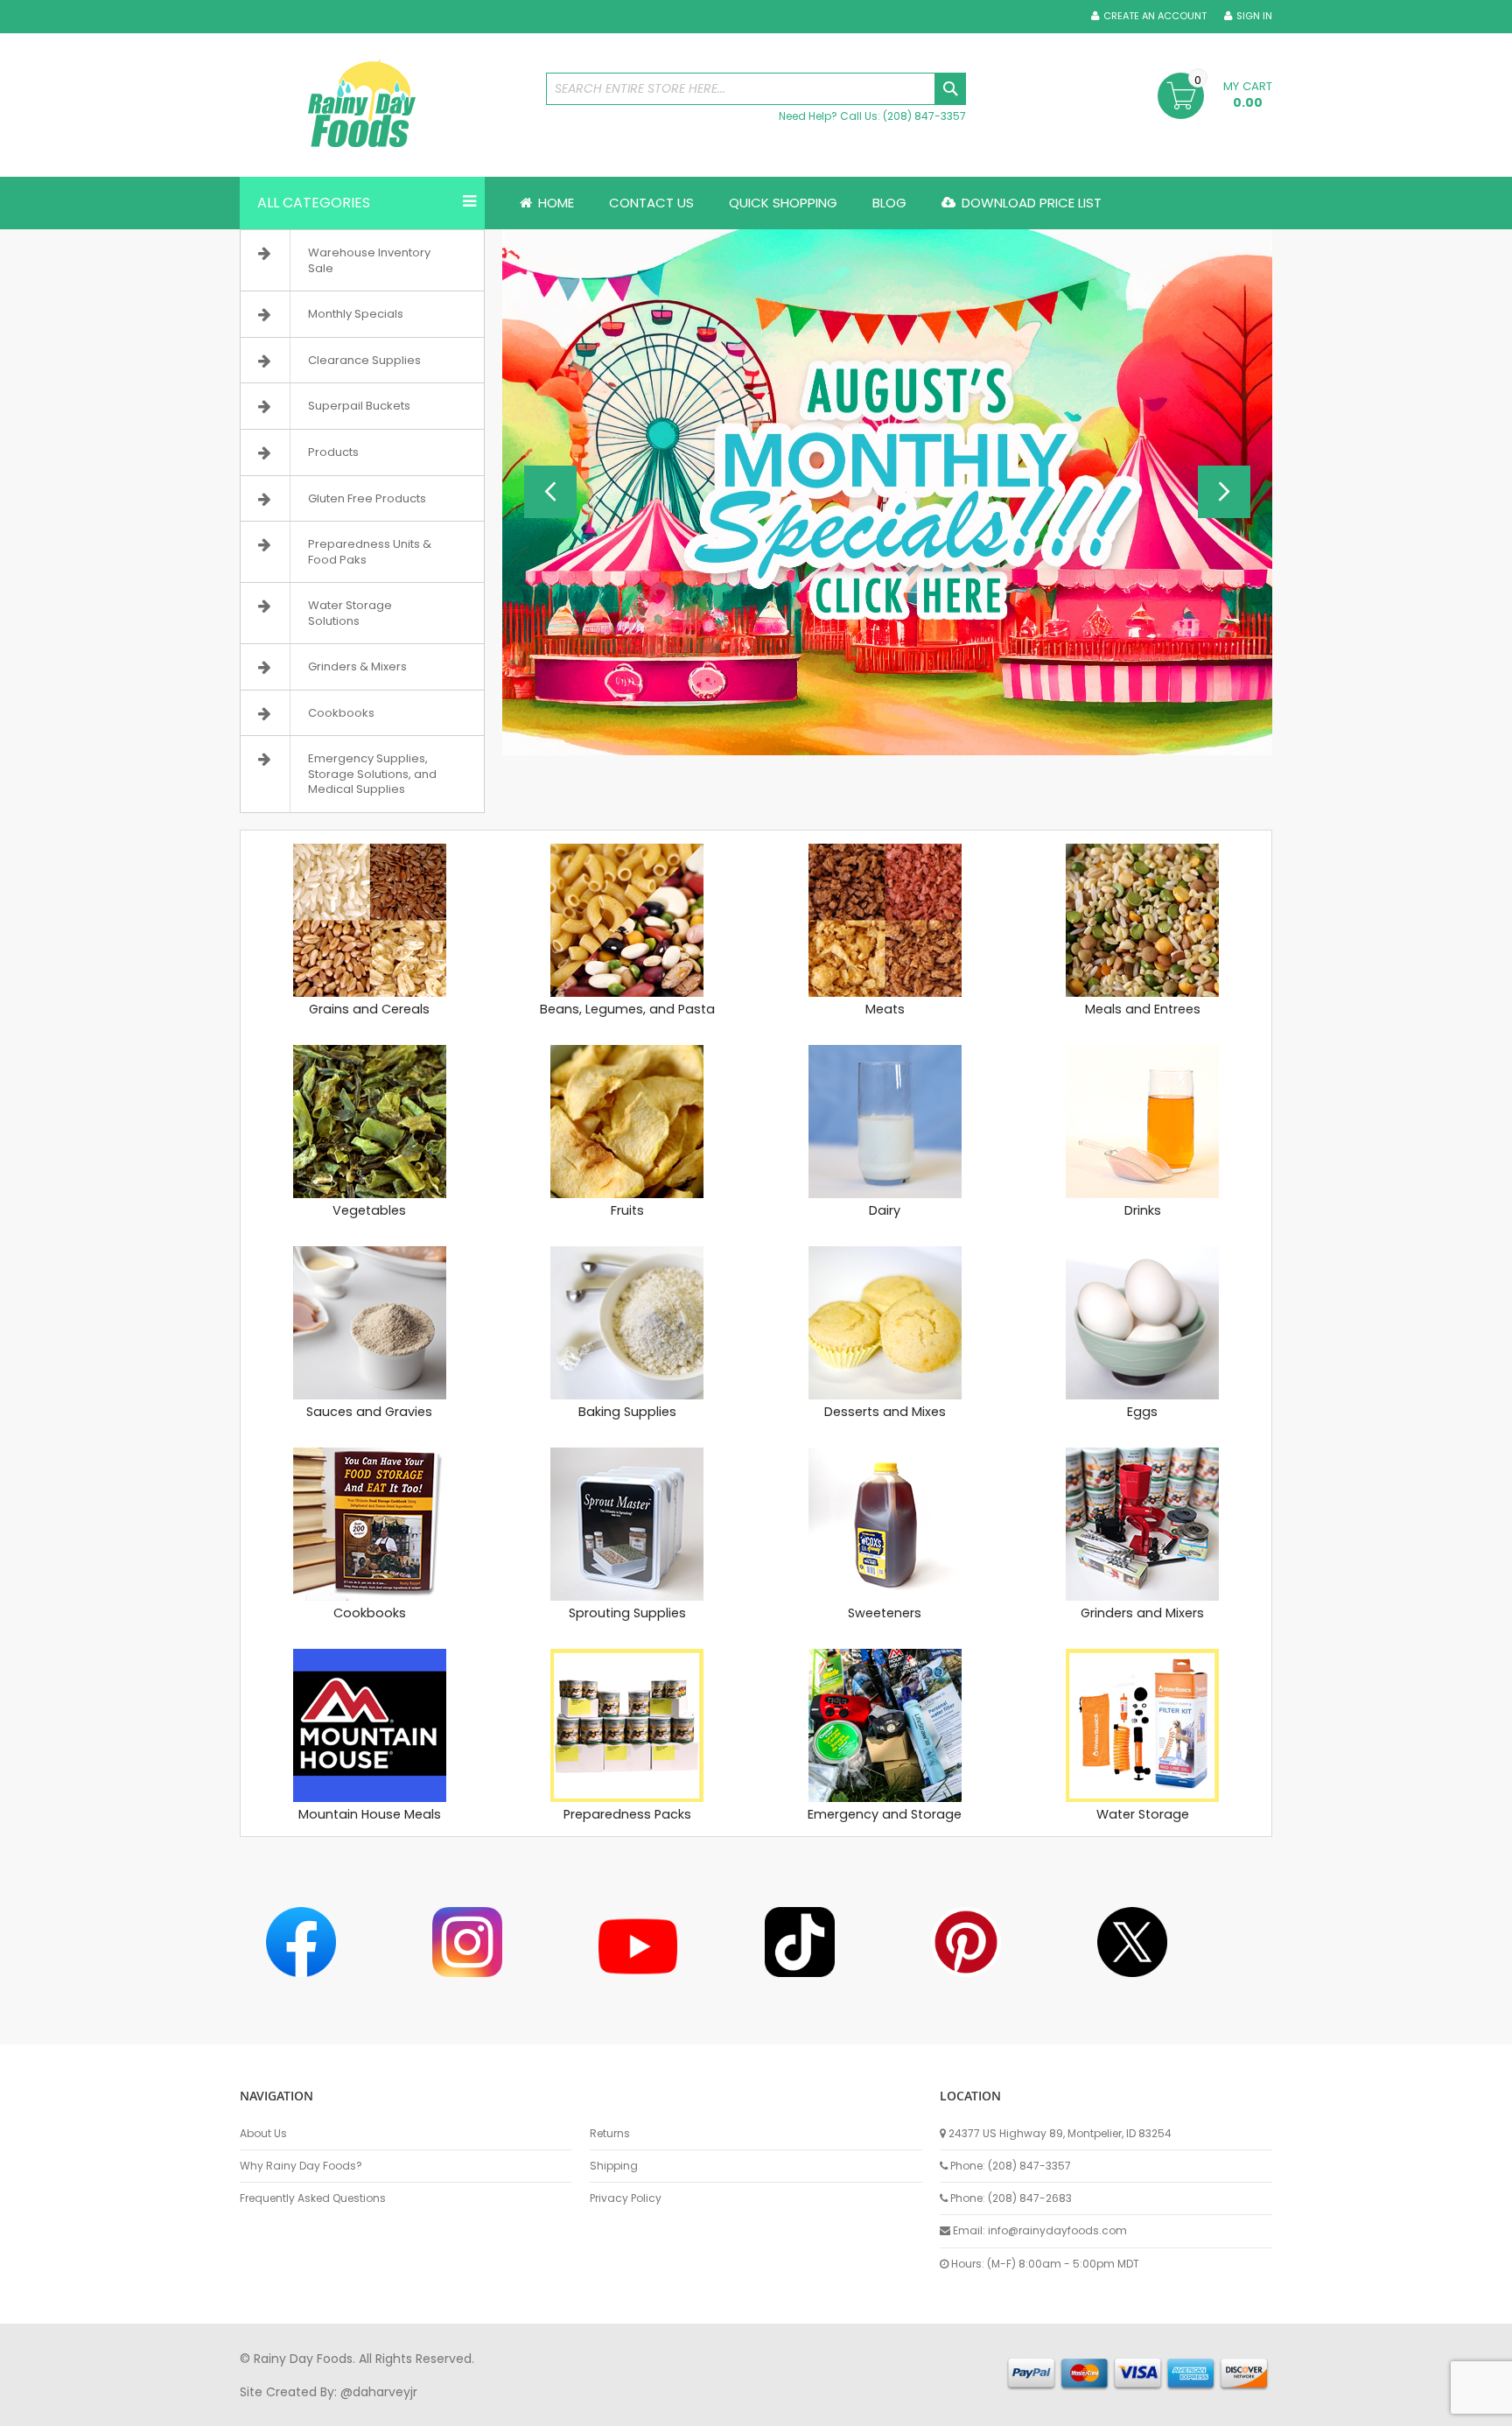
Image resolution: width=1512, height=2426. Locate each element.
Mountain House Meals (370, 1814)
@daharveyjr (379, 2392)
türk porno (816, 2408)
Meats (885, 1009)
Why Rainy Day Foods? (301, 2166)
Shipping (614, 2166)
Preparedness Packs (627, 1814)
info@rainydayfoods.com (1057, 2230)
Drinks (1143, 1210)
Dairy (885, 1210)
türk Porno (634, 2408)
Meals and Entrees (1143, 1009)
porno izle (336, 2408)
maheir (390, 2408)
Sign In (1254, 16)
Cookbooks (370, 1613)
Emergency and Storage (885, 1814)
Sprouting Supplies (627, 1613)
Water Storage (1143, 1814)
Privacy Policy (626, 2198)
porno (258, 2408)
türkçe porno (455, 2408)
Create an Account (1155, 16)
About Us (263, 2134)
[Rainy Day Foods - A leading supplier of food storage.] (384, 105)
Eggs (1142, 1412)
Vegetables (369, 1210)
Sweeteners (885, 1613)
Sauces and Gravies (369, 1412)
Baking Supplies (627, 1412)
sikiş (291, 2408)
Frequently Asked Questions (313, 2198)
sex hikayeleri (955, 2408)
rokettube (882, 2408)
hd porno (525, 2408)
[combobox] (756, 89)
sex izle (578, 2408)
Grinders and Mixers (1142, 1613)
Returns (610, 2134)
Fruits (627, 1210)
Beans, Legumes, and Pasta (627, 1009)
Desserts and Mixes (885, 1412)
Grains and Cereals (369, 1009)
